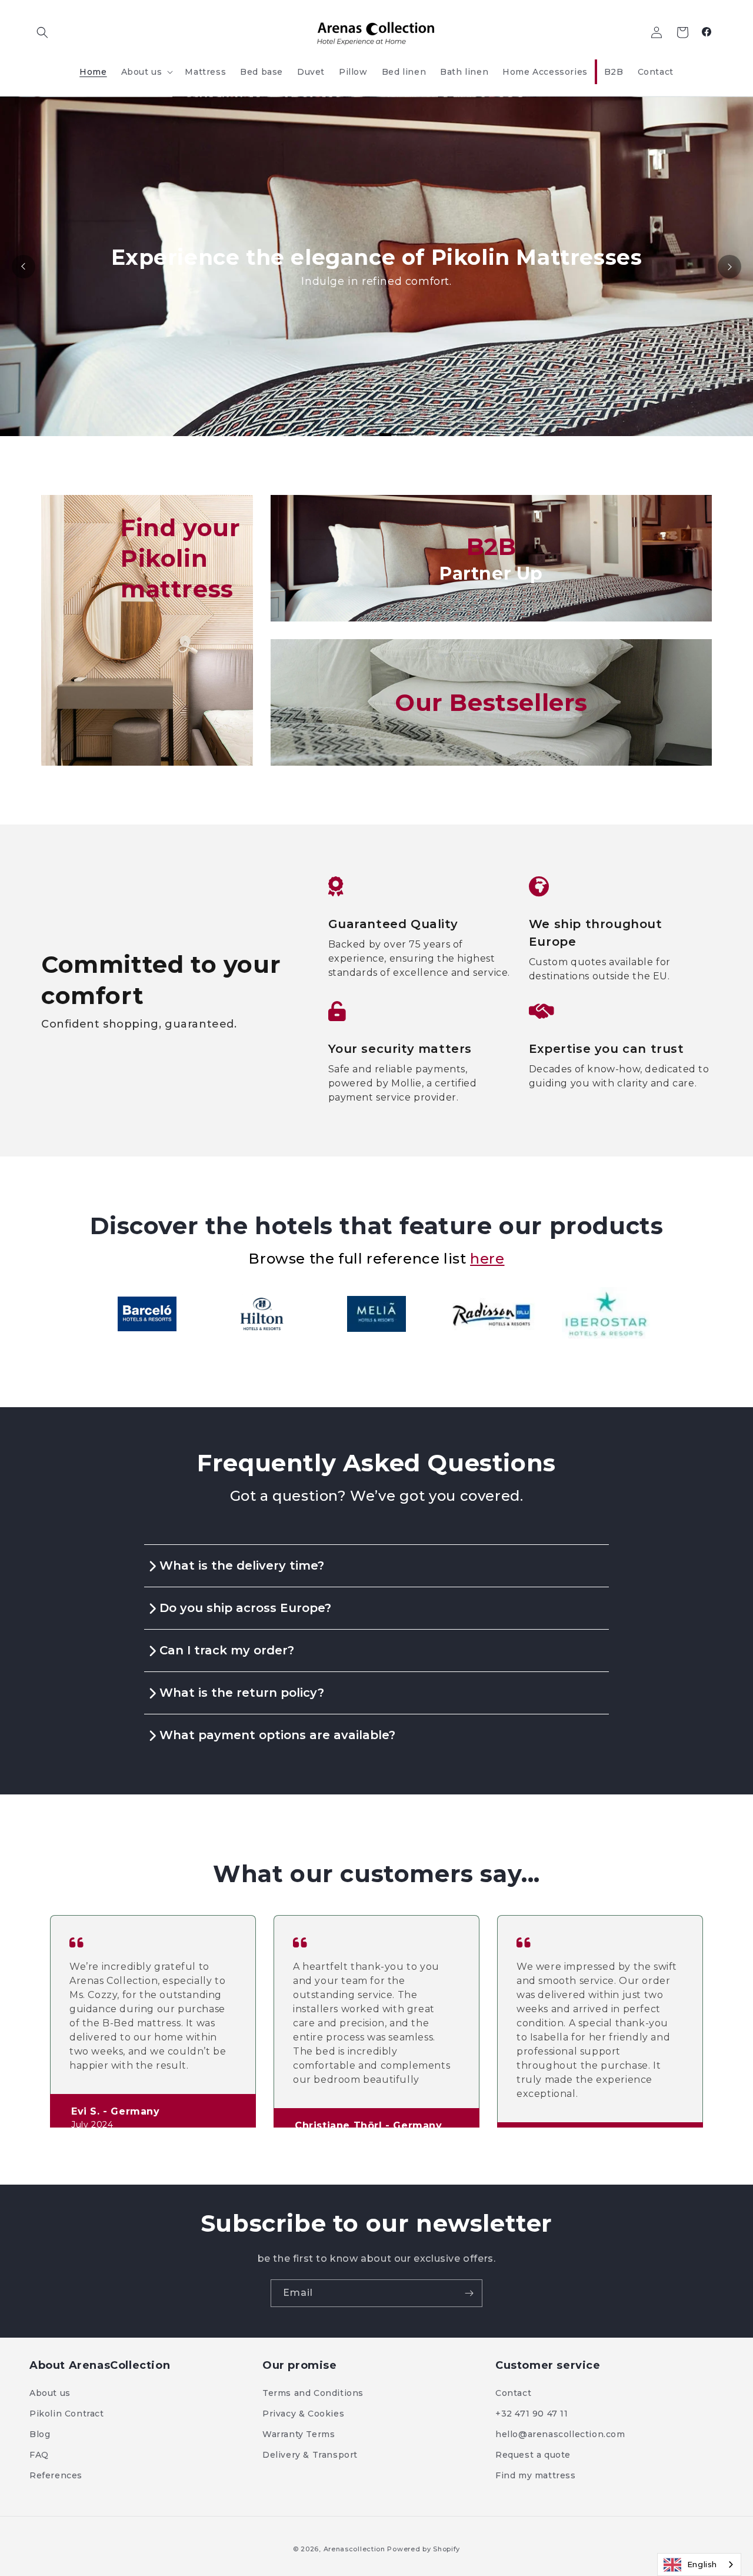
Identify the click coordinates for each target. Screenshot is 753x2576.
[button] (42, 32)
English (702, 2564)
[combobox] (699, 2565)
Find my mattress (536, 2475)
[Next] (729, 267)
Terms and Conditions (313, 2393)
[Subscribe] (469, 2293)
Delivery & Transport (310, 2455)
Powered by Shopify (424, 2549)
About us (50, 2393)
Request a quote (533, 2455)
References (56, 2475)
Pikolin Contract (67, 2414)
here (487, 1259)
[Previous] (24, 267)
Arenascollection (354, 2549)
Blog (40, 2434)
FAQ (39, 2455)
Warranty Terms (299, 2434)
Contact (513, 2393)
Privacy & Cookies (303, 2414)
